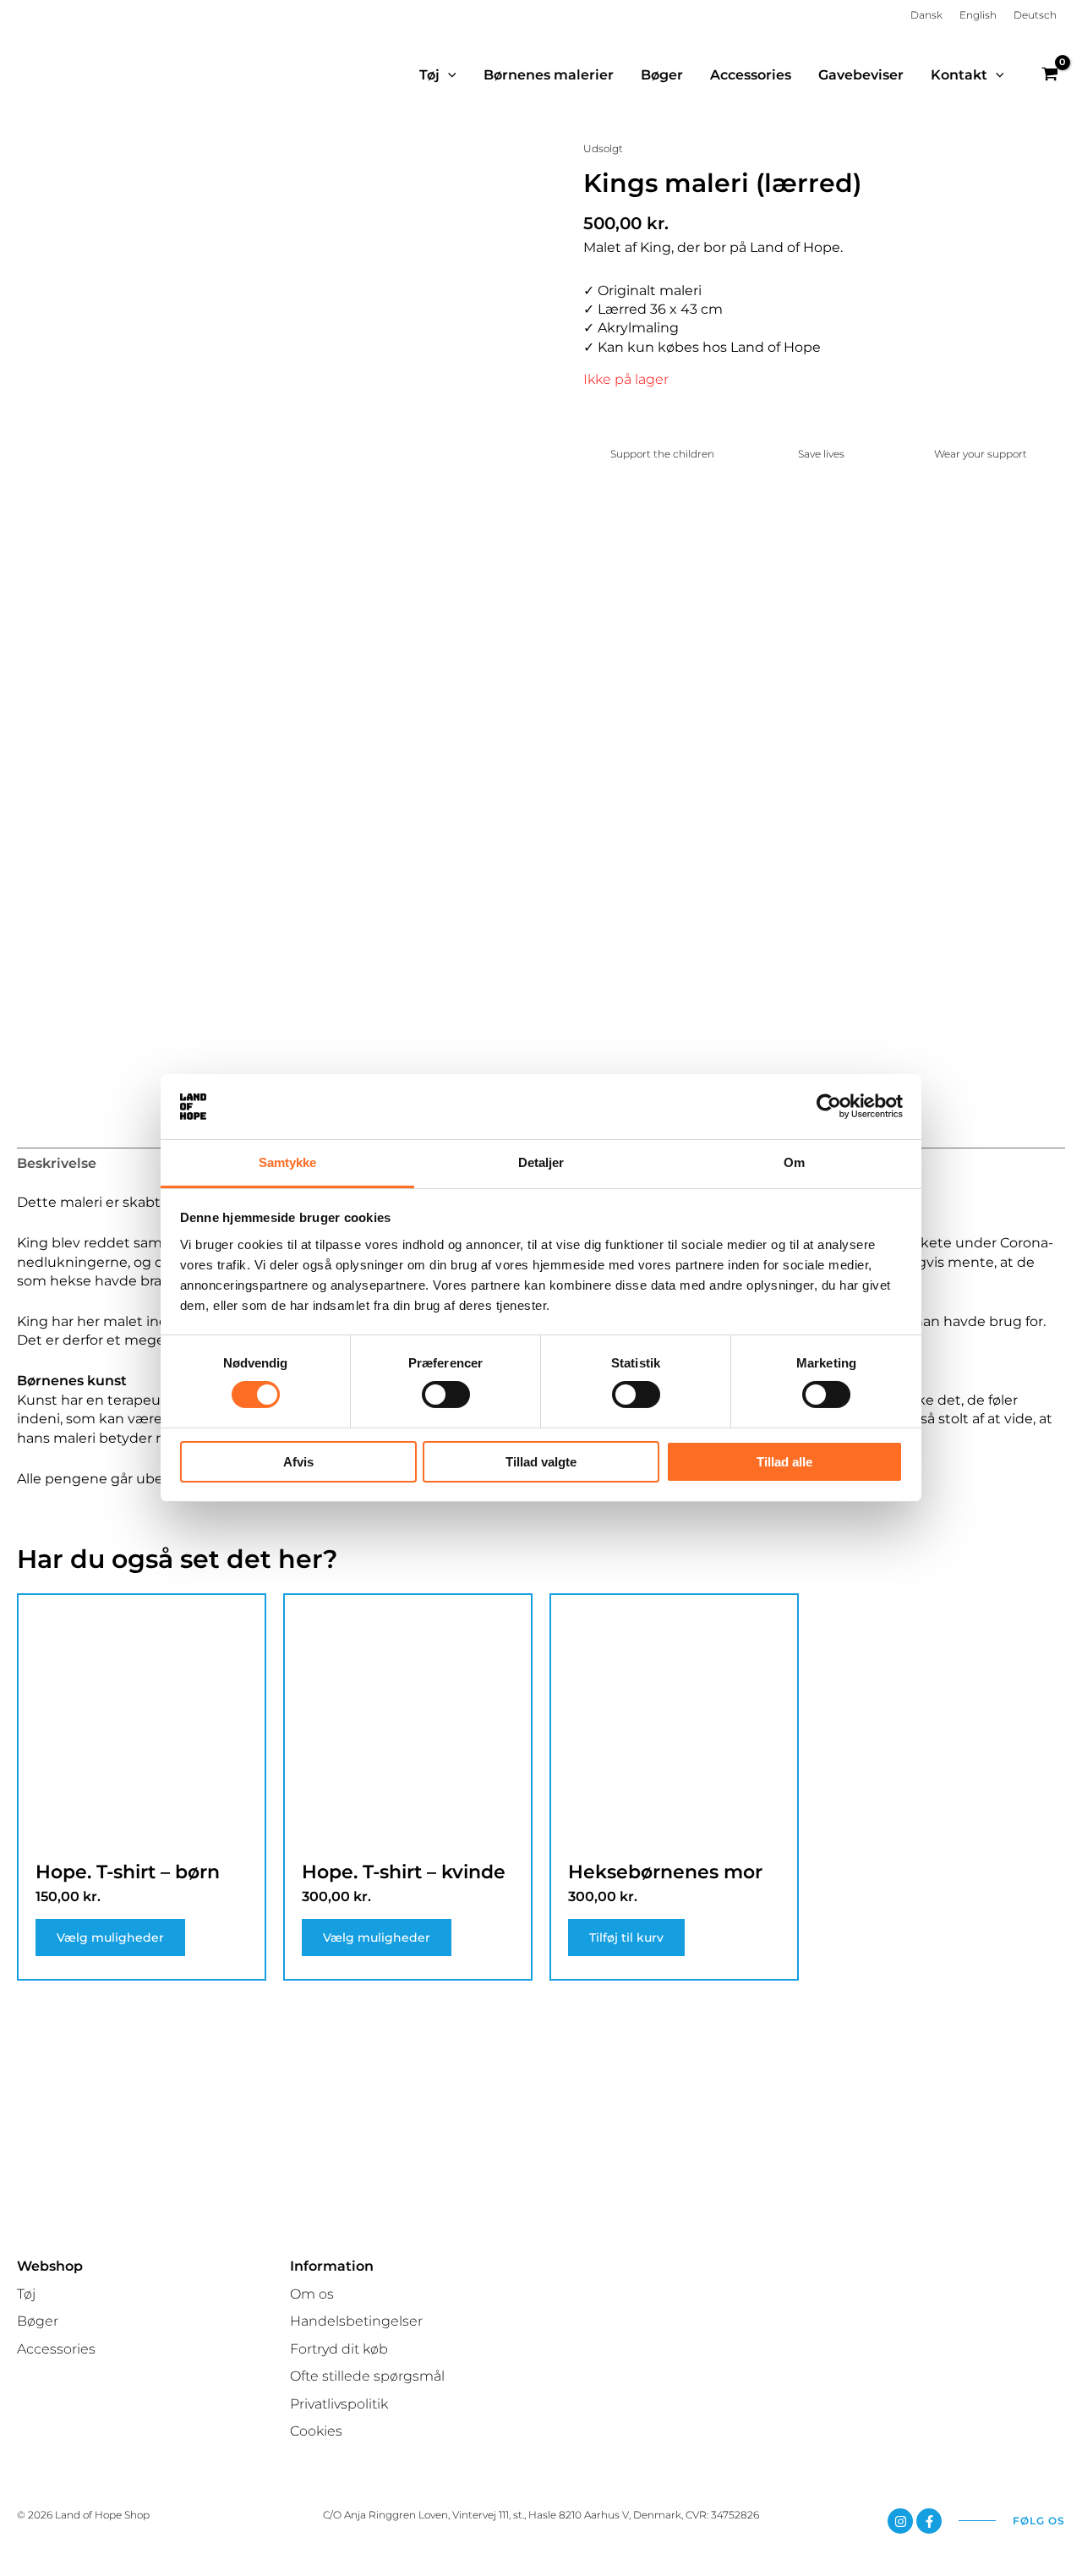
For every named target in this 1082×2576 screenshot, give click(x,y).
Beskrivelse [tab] (57, 1163)
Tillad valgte (541, 1462)
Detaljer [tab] (541, 1162)
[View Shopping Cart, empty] (1049, 75)
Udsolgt (603, 148)
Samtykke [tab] (288, 1162)
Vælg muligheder (110, 1937)
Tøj (26, 2294)
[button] (448, 75)
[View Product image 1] (78, 1033)
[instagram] (900, 2521)
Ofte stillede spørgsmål (367, 2376)
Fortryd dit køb (339, 2349)
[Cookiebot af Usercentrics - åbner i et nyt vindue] (829, 1106)
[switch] (446, 1395)
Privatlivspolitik (339, 2404)
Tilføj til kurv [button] (626, 1937)
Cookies (316, 2431)
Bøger (38, 2321)
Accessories (56, 2349)
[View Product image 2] (212, 1033)
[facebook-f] (929, 2521)
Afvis (298, 1462)
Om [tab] (794, 1162)
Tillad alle (784, 1462)
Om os (312, 2294)
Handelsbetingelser (356, 2321)
